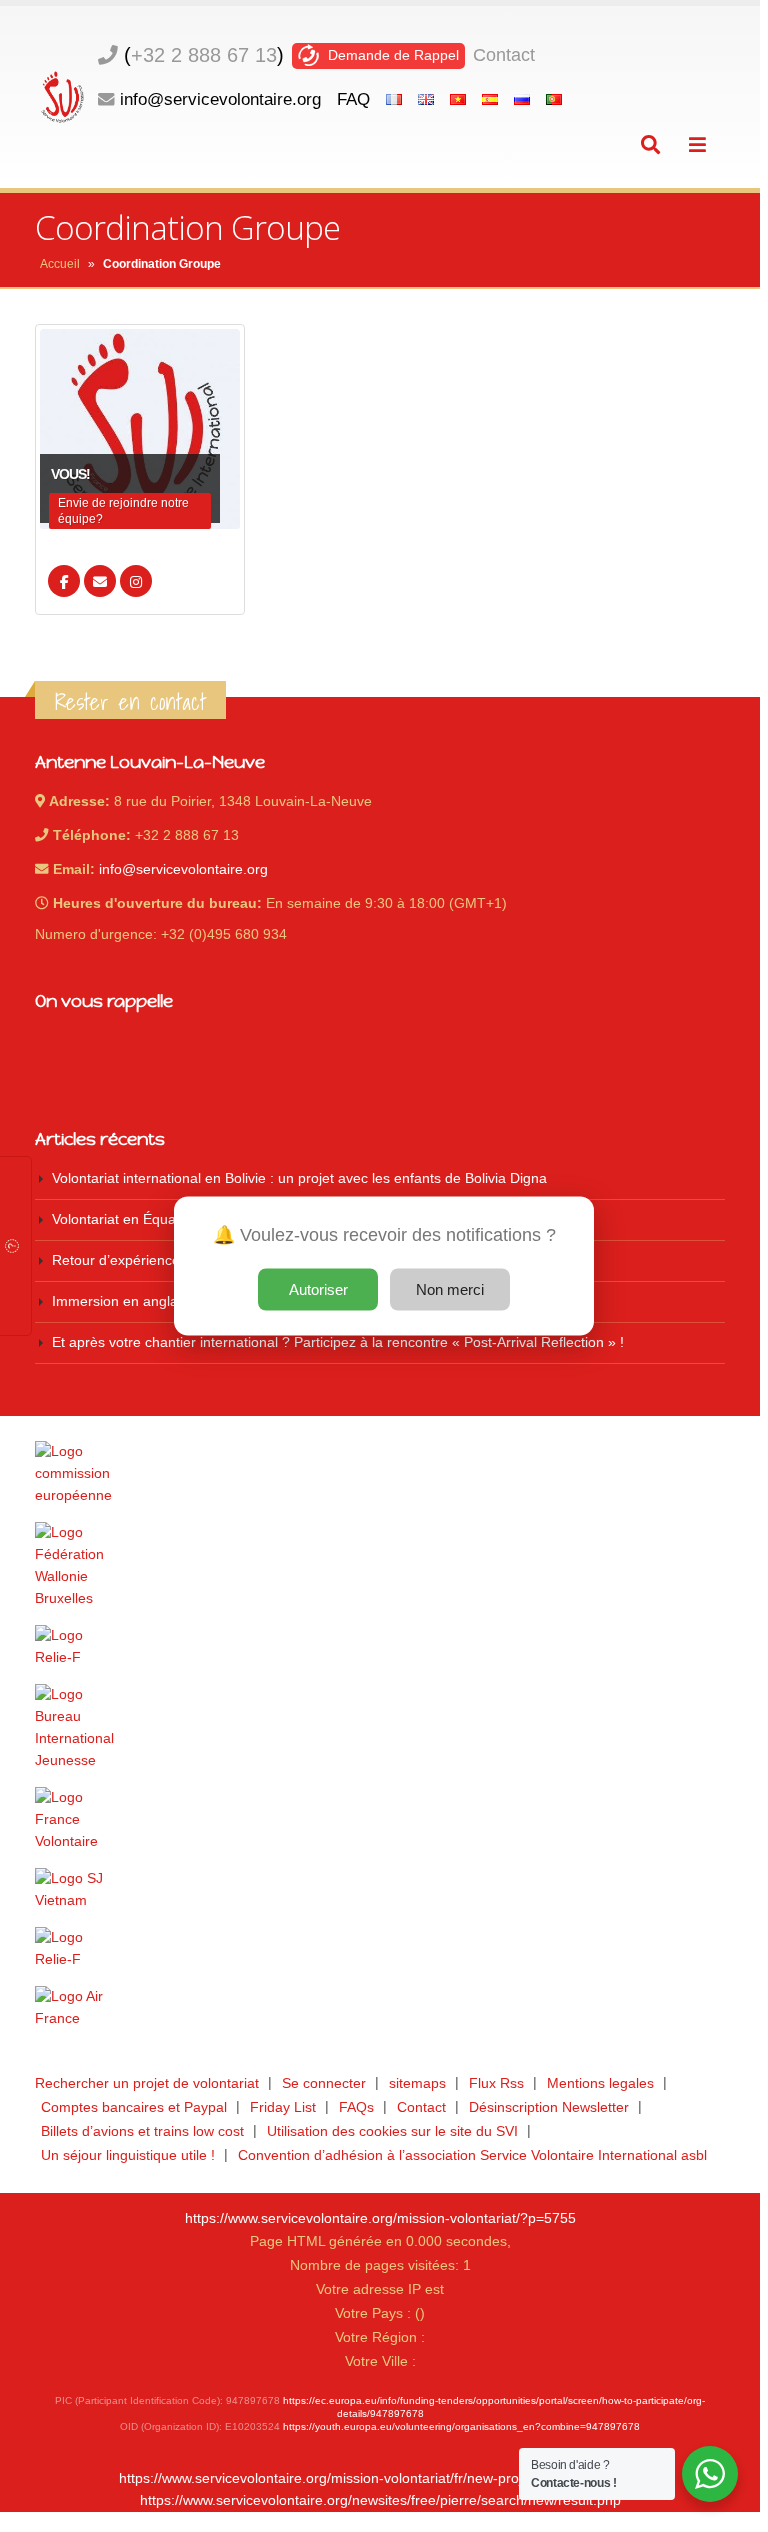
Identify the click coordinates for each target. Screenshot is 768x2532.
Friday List (283, 2107)
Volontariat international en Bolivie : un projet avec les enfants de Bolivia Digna (299, 1178)
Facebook (64, 581)
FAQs (356, 2107)
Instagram (136, 581)
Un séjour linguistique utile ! (128, 2155)
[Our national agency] (380, 1728)
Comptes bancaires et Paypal (134, 2107)
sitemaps (417, 2083)
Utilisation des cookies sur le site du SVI (392, 2131)
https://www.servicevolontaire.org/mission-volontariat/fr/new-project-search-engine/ (380, 2478)
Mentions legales (600, 2083)
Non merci (450, 1289)
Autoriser (318, 1289)
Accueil (60, 264)
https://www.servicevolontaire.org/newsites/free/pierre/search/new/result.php (380, 2500)
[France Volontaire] (380, 1820)
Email (100, 581)
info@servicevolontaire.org (220, 99)
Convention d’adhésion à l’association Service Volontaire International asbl (472, 2155)
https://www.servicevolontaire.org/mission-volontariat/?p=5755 (380, 2218)
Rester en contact (130, 702)
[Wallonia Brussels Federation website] (380, 1566)
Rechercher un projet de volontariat (147, 2083)
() (204, 55)
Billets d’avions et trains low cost (142, 2131)
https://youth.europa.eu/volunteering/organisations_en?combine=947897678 (461, 2426)
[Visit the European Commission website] (380, 1474)
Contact (504, 55)
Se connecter (324, 2083)
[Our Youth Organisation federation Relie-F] (380, 1647)
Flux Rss (496, 2083)
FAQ (353, 99)
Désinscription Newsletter (549, 2107)
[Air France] (380, 2008)
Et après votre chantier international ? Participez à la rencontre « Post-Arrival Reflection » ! (338, 1342)
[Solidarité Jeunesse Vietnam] (380, 1890)
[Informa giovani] (380, 1949)
